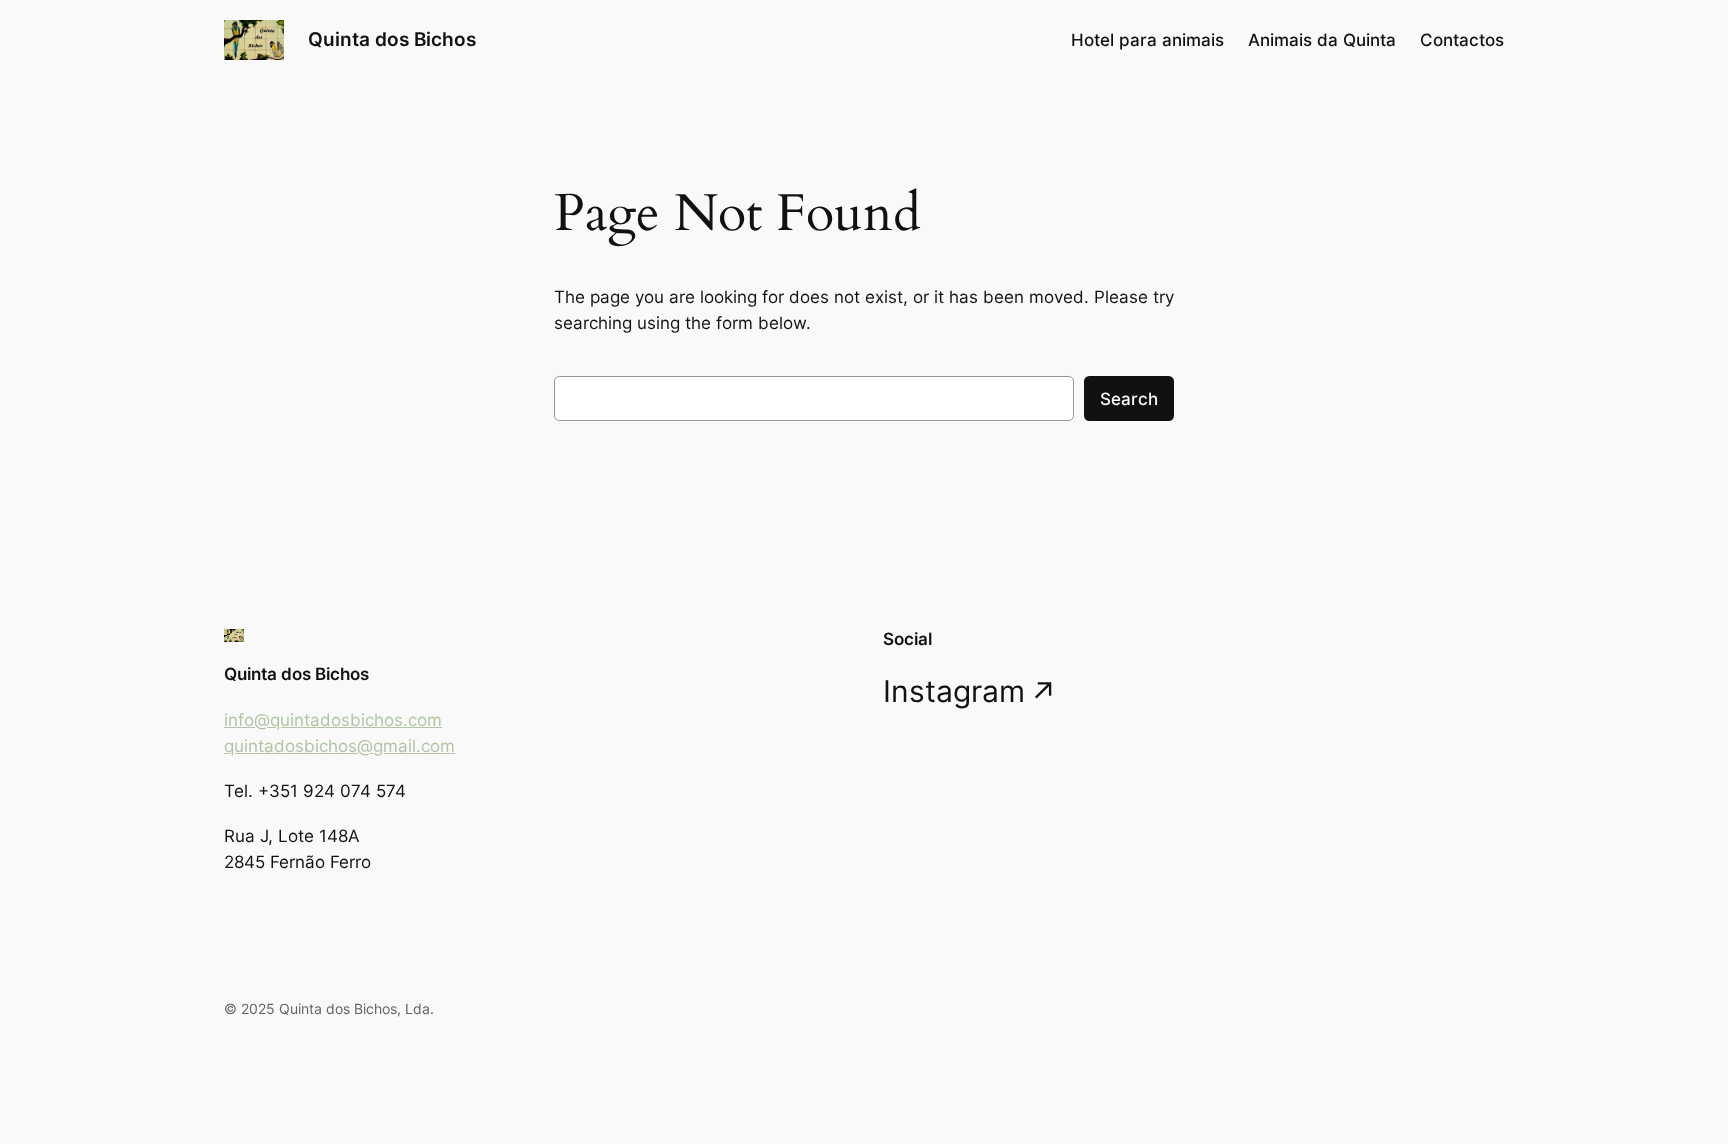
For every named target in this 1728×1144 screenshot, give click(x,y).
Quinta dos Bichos (392, 39)
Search (1129, 399)
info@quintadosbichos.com (333, 720)
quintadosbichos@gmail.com (339, 746)
